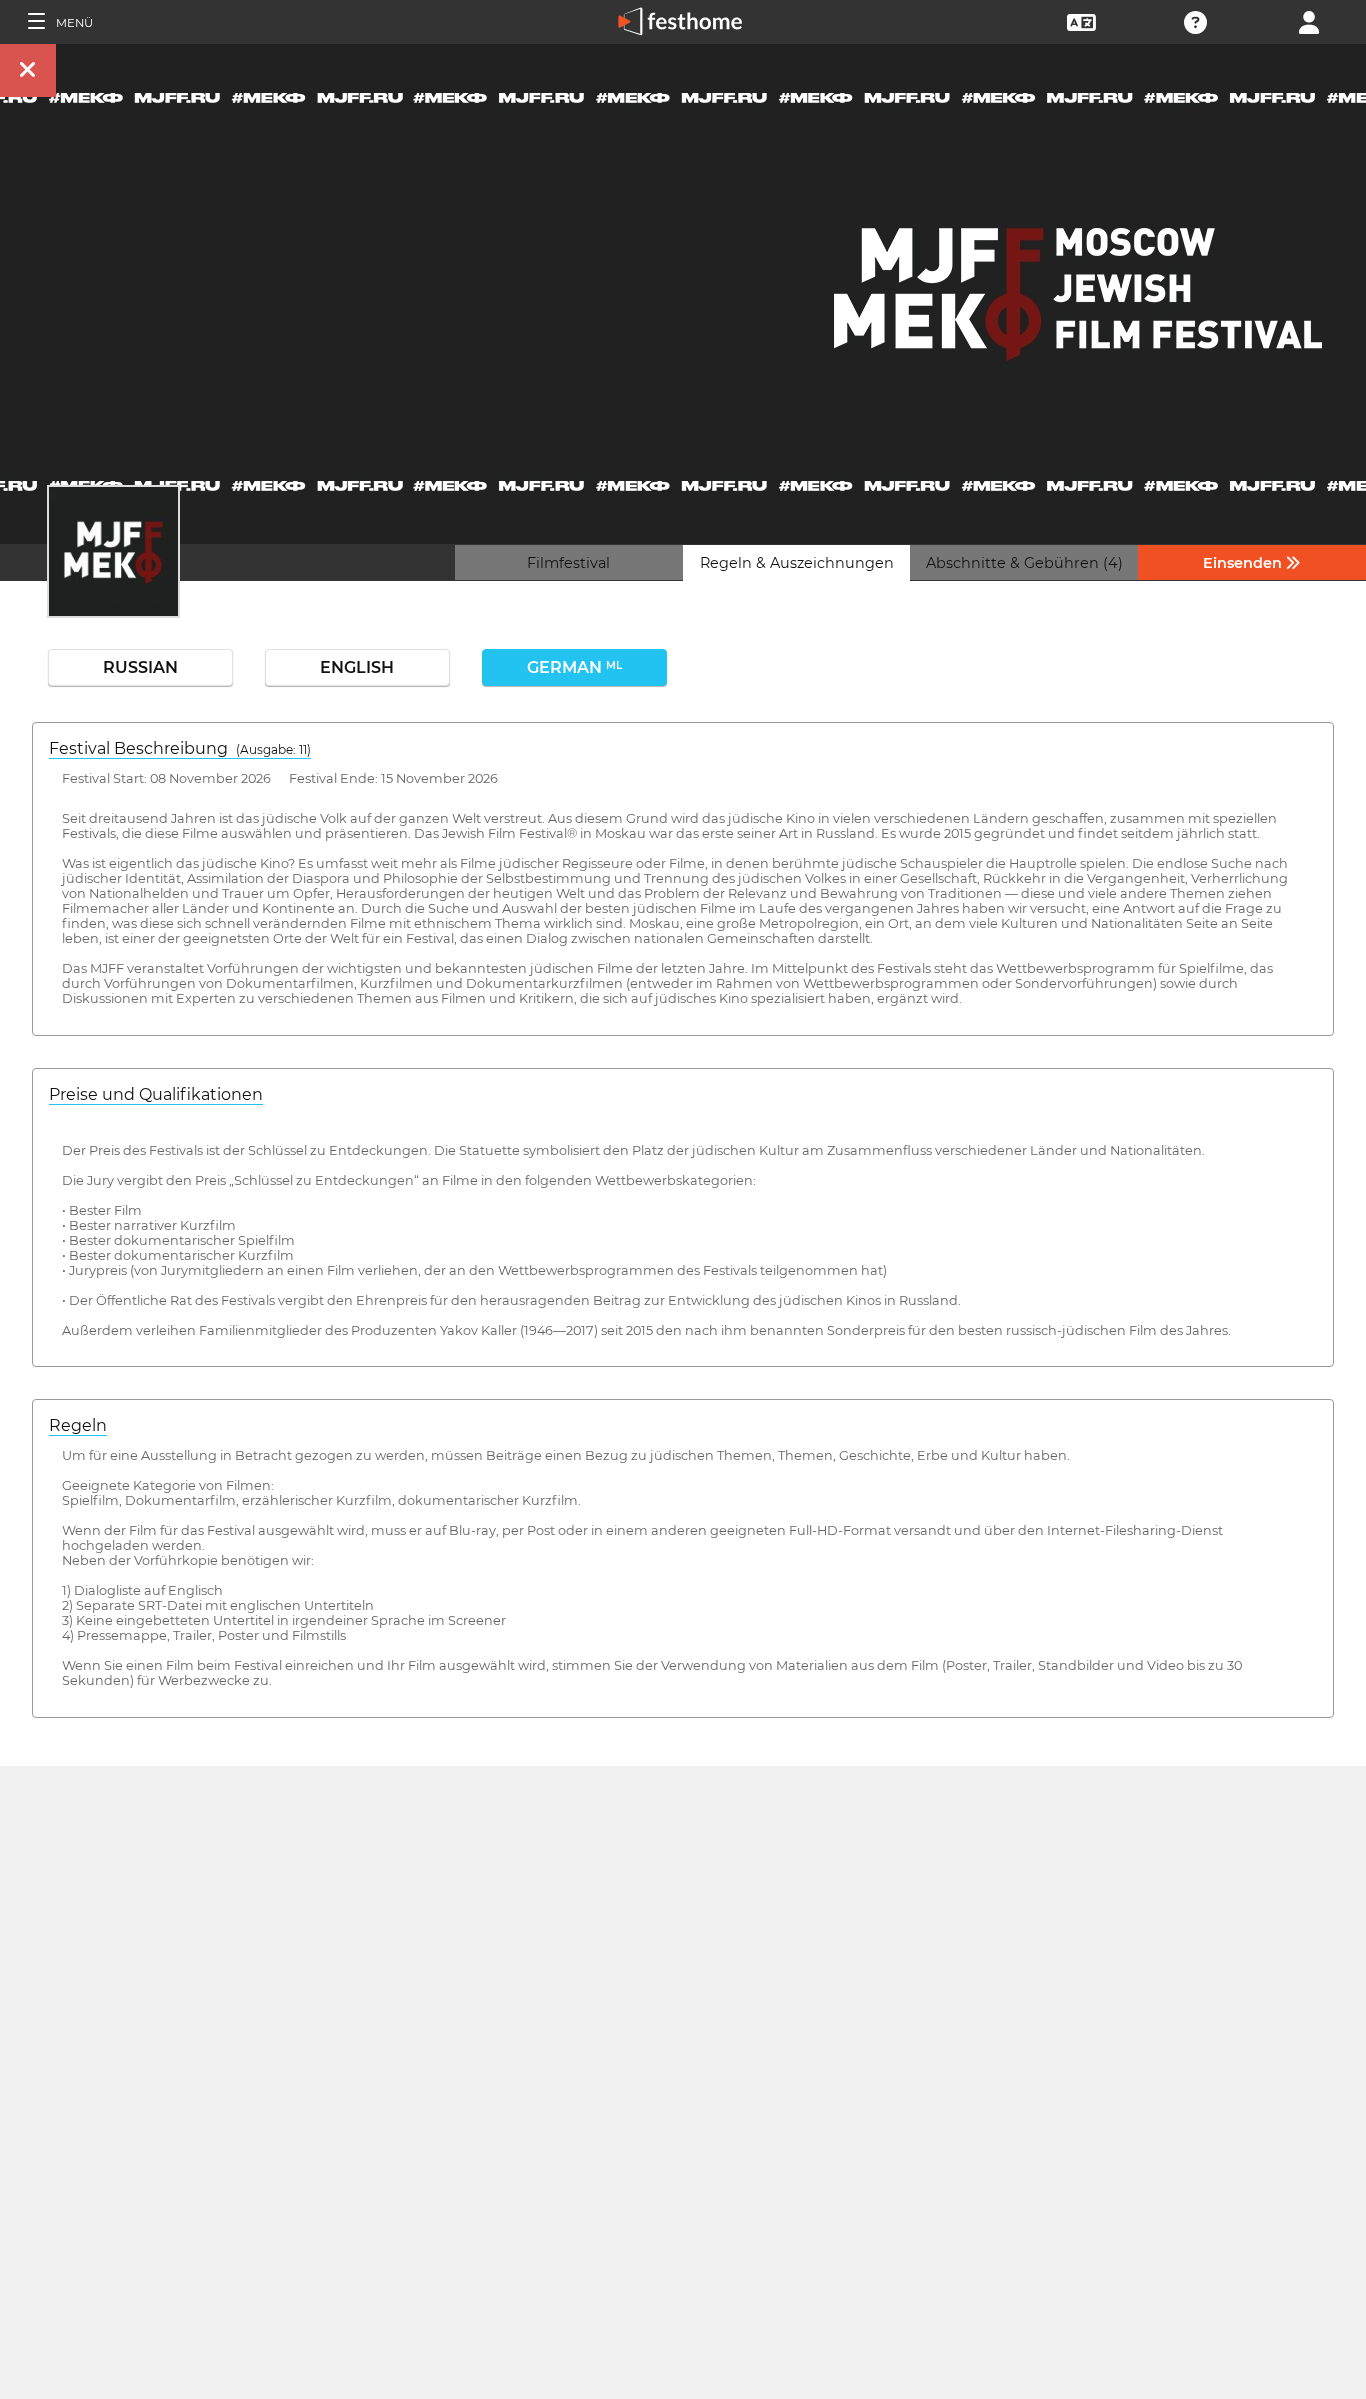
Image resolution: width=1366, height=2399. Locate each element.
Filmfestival (568, 563)
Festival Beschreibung (180, 748)
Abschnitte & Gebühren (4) (1024, 563)
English (357, 667)
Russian (140, 667)
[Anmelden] (1309, 20)
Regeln (78, 1425)
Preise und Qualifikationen (156, 1094)
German (574, 667)
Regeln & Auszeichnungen (797, 563)
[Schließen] (28, 70)
